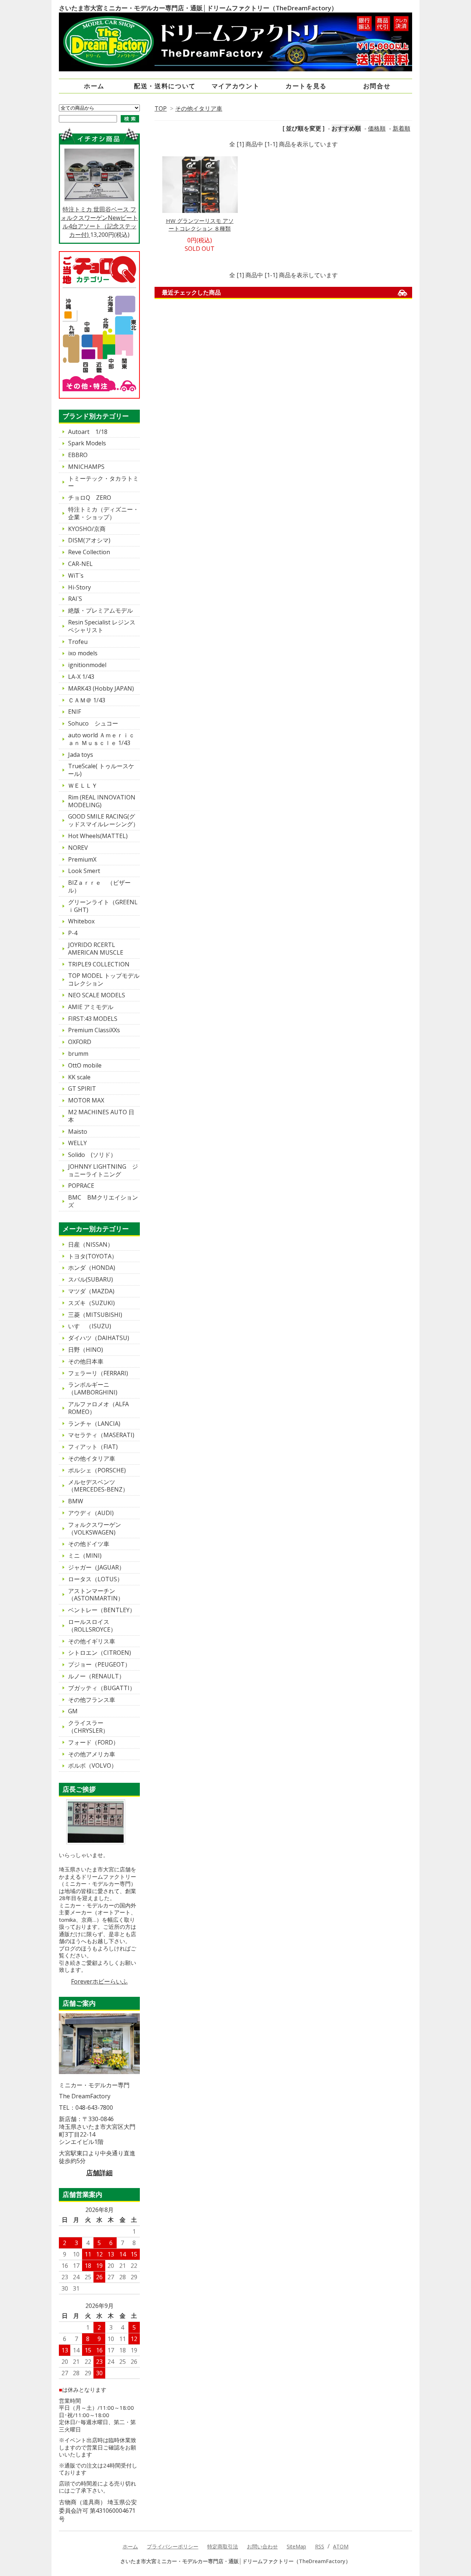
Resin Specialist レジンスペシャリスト (102, 626)
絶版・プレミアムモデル (100, 610)
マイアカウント (236, 86)
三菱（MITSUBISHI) (95, 1315)
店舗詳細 (99, 2173)
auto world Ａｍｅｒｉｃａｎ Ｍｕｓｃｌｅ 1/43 (101, 739)
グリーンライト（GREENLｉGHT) (103, 906)
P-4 (73, 933)
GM (73, 1711)
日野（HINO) (86, 1350)
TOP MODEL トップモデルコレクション (104, 979)
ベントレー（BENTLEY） (102, 1610)
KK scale (79, 1077)
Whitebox (81, 921)
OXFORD (80, 1042)
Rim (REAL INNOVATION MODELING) (102, 801)
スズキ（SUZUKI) (91, 1303)
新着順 (401, 128)
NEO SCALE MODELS (97, 995)
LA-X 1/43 (81, 677)
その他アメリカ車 (92, 1754)
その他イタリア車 (199, 108)
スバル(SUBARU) (91, 1279)
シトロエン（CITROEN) (100, 1653)
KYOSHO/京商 (87, 529)
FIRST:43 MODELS (93, 1019)
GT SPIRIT (82, 1089)
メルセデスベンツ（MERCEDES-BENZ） (98, 1486)
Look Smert (84, 871)
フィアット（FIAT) (93, 1447)
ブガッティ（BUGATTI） (102, 1688)
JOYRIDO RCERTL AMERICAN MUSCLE (96, 949)
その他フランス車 (92, 1700)
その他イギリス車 (92, 1641)
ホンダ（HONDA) (92, 1268)
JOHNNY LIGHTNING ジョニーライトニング (103, 1170)
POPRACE (81, 1186)
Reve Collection (89, 552)
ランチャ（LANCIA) (94, 1424)
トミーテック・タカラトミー (103, 482)
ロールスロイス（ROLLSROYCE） (92, 1626)
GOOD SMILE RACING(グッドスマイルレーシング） (103, 820)
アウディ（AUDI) (91, 1513)
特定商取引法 (223, 2546)
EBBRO (78, 455)
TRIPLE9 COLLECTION (99, 964)
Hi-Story (79, 587)
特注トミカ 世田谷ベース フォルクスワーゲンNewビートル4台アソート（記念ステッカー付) (99, 222)
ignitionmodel (87, 665)
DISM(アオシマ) (89, 540)
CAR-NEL (80, 564)
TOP (161, 108)
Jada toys (81, 755)
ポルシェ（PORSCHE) (97, 1470)
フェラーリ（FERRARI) (98, 1373)
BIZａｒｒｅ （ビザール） (99, 886)
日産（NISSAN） (91, 1244)
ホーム (94, 86)
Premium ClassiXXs (94, 1030)
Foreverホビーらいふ (99, 1981)
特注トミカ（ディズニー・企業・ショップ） (103, 513)
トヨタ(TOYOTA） (93, 1256)
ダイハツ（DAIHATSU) (99, 1338)
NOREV (78, 848)
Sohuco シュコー (93, 723)
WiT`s (76, 576)
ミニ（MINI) (85, 1556)
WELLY (77, 1143)
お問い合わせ (262, 2546)
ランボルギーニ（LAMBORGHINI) (93, 1388)
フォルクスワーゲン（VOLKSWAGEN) (95, 1529)
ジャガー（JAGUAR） (96, 1567)
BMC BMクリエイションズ (103, 1201)
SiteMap (296, 2546)
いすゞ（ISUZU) (90, 1326)
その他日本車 (86, 1361)
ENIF (75, 712)
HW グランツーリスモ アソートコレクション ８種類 (200, 225)
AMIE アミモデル (91, 1007)
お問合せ (377, 86)
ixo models (83, 653)
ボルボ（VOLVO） (93, 1766)
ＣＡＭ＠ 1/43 (87, 700)
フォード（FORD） (93, 1742)
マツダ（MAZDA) (91, 1291)
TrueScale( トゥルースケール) (101, 770)
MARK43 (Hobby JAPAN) (101, 688)
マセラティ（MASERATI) (101, 1435)
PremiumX (82, 859)
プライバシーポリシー (173, 2546)
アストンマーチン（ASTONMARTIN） (96, 1595)
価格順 (377, 128)
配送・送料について (165, 86)
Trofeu (78, 642)
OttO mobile (85, 1065)
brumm (78, 1054)
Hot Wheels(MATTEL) (98, 836)
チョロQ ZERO (90, 498)
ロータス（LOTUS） (95, 1579)
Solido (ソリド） (92, 1155)
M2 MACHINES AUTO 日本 (101, 1116)
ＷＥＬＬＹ (83, 785)
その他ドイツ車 (89, 1544)
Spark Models (87, 443)
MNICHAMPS (86, 467)
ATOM (341, 2546)
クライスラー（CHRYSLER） (88, 1727)
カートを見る (306, 86)
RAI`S (75, 599)
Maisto (78, 1132)
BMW (76, 1501)
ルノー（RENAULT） (96, 1676)
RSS (320, 2546)
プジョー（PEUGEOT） (99, 1664)
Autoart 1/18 (88, 432)
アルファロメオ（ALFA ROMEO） (101, 1408)
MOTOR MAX (86, 1100)
